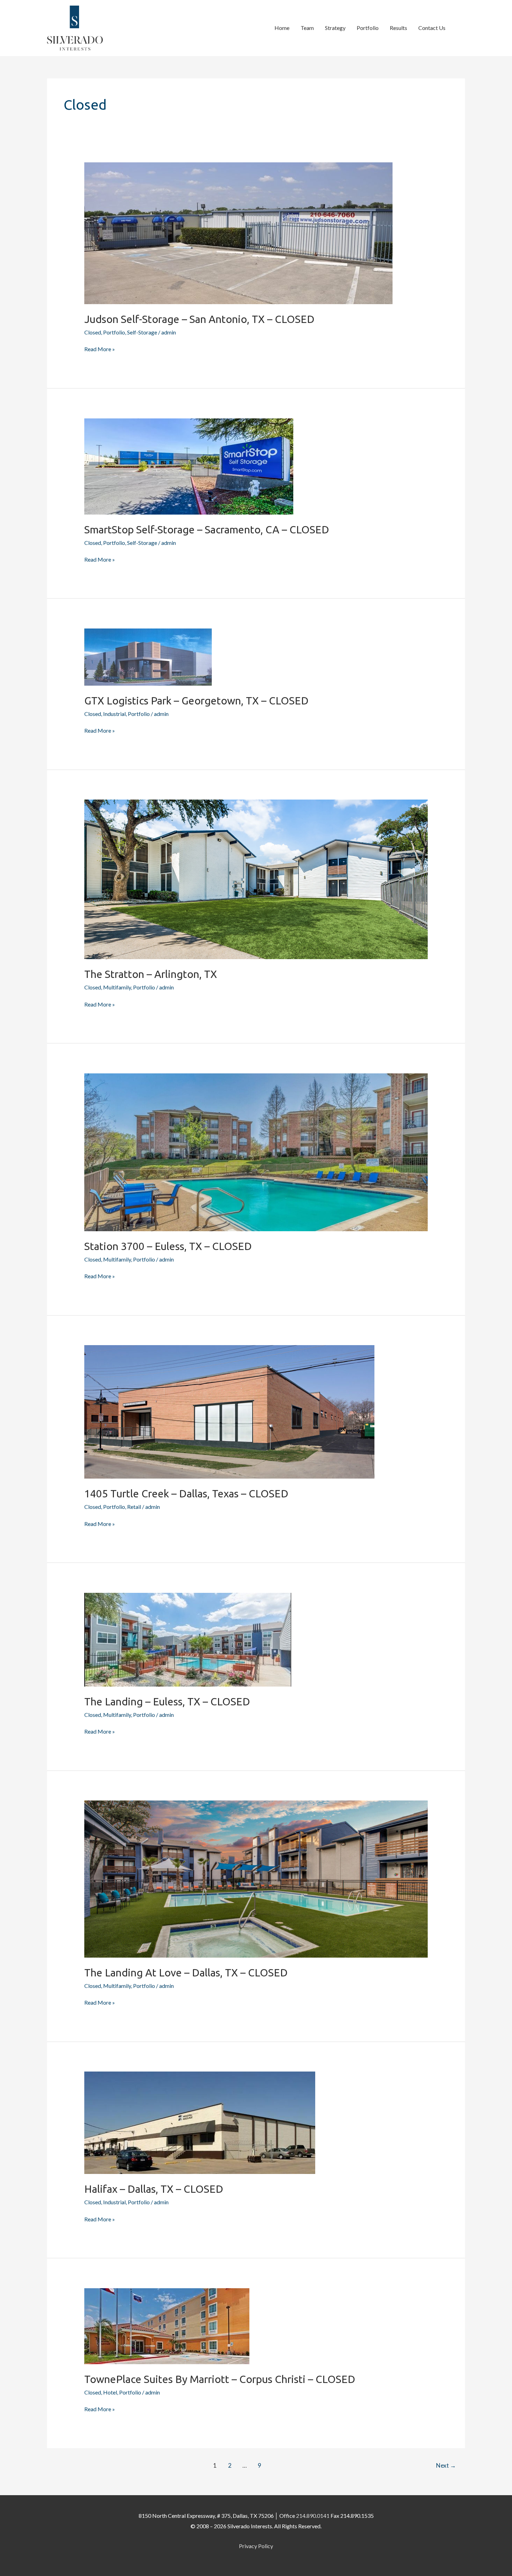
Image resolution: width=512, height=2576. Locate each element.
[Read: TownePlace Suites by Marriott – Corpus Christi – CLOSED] (167, 2325)
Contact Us (432, 28)
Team (307, 28)
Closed (93, 332)
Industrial (114, 714)
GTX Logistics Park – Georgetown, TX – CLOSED (196, 701)
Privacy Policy (256, 2546)
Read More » (100, 348)
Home (282, 28)
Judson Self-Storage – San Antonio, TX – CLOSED (199, 319)
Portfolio (368, 28)
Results (398, 28)
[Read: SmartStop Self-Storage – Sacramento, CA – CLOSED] (189, 466)
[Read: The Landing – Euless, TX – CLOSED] (188, 1639)
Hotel (110, 2392)
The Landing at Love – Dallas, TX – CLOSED (186, 1973)
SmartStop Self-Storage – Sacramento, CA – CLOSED (207, 530)
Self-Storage (142, 332)
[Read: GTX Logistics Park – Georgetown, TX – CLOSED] (148, 656)
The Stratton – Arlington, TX (151, 974)
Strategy (335, 28)
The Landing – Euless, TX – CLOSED (167, 1702)
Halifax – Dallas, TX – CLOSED (154, 2189)
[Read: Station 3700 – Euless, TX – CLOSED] (256, 1151)
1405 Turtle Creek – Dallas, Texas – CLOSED (186, 1494)
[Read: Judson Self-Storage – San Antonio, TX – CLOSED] (238, 233)
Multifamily (117, 987)
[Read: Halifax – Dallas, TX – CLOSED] (200, 2122)
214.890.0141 (313, 2516)
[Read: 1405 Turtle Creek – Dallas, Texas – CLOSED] (229, 1411)
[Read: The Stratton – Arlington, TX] (256, 878)
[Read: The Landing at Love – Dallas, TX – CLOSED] (256, 1878)
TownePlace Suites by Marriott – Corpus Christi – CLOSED (220, 2379)
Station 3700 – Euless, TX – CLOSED (168, 1246)
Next (446, 2465)
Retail (134, 1507)
